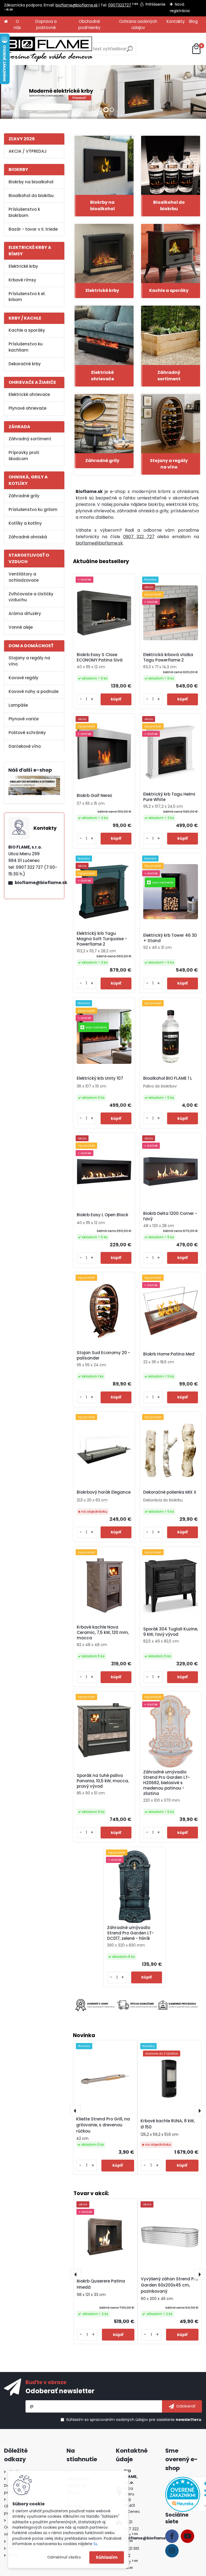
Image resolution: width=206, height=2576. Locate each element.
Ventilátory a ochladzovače (24, 577)
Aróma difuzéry (25, 613)
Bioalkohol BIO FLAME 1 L (168, 1078)
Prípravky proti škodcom (24, 456)
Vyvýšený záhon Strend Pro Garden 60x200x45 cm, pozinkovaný (169, 2285)
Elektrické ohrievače (29, 394)
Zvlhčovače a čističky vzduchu (31, 597)
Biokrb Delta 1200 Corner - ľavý (170, 1216)
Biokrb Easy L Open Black (102, 1215)
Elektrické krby (23, 266)
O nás (17, 24)
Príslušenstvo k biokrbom (24, 212)
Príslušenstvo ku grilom (33, 509)
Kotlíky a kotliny (25, 523)
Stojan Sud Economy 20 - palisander (103, 1355)
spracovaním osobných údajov (119, 2420)
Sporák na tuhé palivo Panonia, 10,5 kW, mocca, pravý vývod (103, 1781)
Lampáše (18, 705)
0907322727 (120, 5)
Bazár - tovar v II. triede (33, 229)
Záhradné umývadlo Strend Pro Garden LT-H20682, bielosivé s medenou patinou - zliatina (167, 1783)
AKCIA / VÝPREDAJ (28, 151)
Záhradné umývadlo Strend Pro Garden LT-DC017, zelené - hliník (130, 1933)
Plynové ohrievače (27, 408)
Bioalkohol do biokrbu (31, 196)
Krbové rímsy (22, 280)
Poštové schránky (27, 733)
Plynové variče (24, 719)
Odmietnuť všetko (64, 2557)
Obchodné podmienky (89, 24)
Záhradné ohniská (28, 537)
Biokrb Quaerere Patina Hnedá (101, 2284)
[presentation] (75, 2111)
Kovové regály (23, 678)
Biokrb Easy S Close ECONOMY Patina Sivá (100, 657)
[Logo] (48, 49)
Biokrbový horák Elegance (104, 1492)
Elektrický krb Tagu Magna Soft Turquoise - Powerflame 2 (102, 939)
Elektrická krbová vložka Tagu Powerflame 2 (168, 657)
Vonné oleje (21, 627)
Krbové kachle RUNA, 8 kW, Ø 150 (168, 2124)
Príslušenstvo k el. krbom (27, 297)
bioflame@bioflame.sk (77, 5)
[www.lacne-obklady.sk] (34, 779)
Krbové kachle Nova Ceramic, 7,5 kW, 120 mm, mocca (103, 1633)
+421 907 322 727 (131, 2529)
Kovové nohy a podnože (34, 691)
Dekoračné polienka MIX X (170, 1492)
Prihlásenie (156, 4)
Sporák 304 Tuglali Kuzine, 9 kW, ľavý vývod (171, 1632)
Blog (193, 21)
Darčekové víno (25, 746)
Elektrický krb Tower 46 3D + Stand (170, 938)
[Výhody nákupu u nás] (137, 2005)
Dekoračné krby (25, 364)
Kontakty (176, 21)
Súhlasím (107, 2557)
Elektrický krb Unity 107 (100, 1078)
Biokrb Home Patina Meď (169, 1354)
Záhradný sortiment (30, 439)
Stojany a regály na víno (29, 661)
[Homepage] (6, 22)
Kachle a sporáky (27, 330)
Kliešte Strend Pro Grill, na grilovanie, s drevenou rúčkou (103, 2125)
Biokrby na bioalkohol (31, 182)
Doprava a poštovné (46, 24)
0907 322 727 (139, 537)
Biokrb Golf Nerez (94, 796)
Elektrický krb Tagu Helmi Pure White (169, 797)
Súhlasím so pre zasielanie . (134, 2420)
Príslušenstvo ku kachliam (26, 347)
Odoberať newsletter (60, 2391)
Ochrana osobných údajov (138, 24)
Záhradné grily (24, 496)
